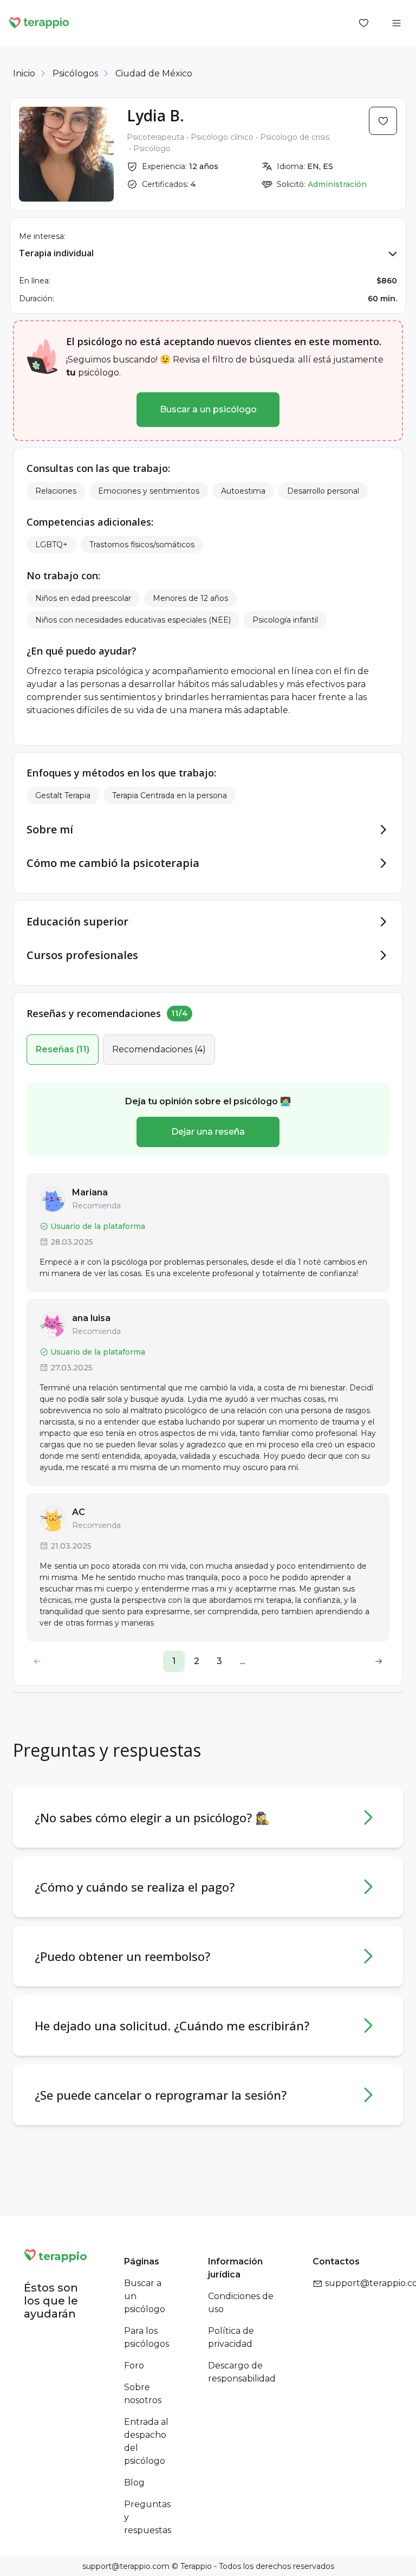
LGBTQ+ (51, 545)
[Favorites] (364, 23)
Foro (134, 2365)
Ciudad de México (154, 73)
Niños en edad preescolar (83, 598)
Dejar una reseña (208, 1132)
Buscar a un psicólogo (208, 409)
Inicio (24, 73)
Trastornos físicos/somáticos (142, 545)
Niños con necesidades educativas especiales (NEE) (133, 620)
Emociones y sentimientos (149, 491)
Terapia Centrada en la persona (170, 795)
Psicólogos (75, 73)
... (242, 1661)
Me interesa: (42, 236)
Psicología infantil (285, 620)
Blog (134, 2483)
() (63, 1049)
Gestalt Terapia (63, 795)
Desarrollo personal (323, 491)
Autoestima (243, 491)
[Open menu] (396, 23)
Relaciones (56, 491)
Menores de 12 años (190, 598)
